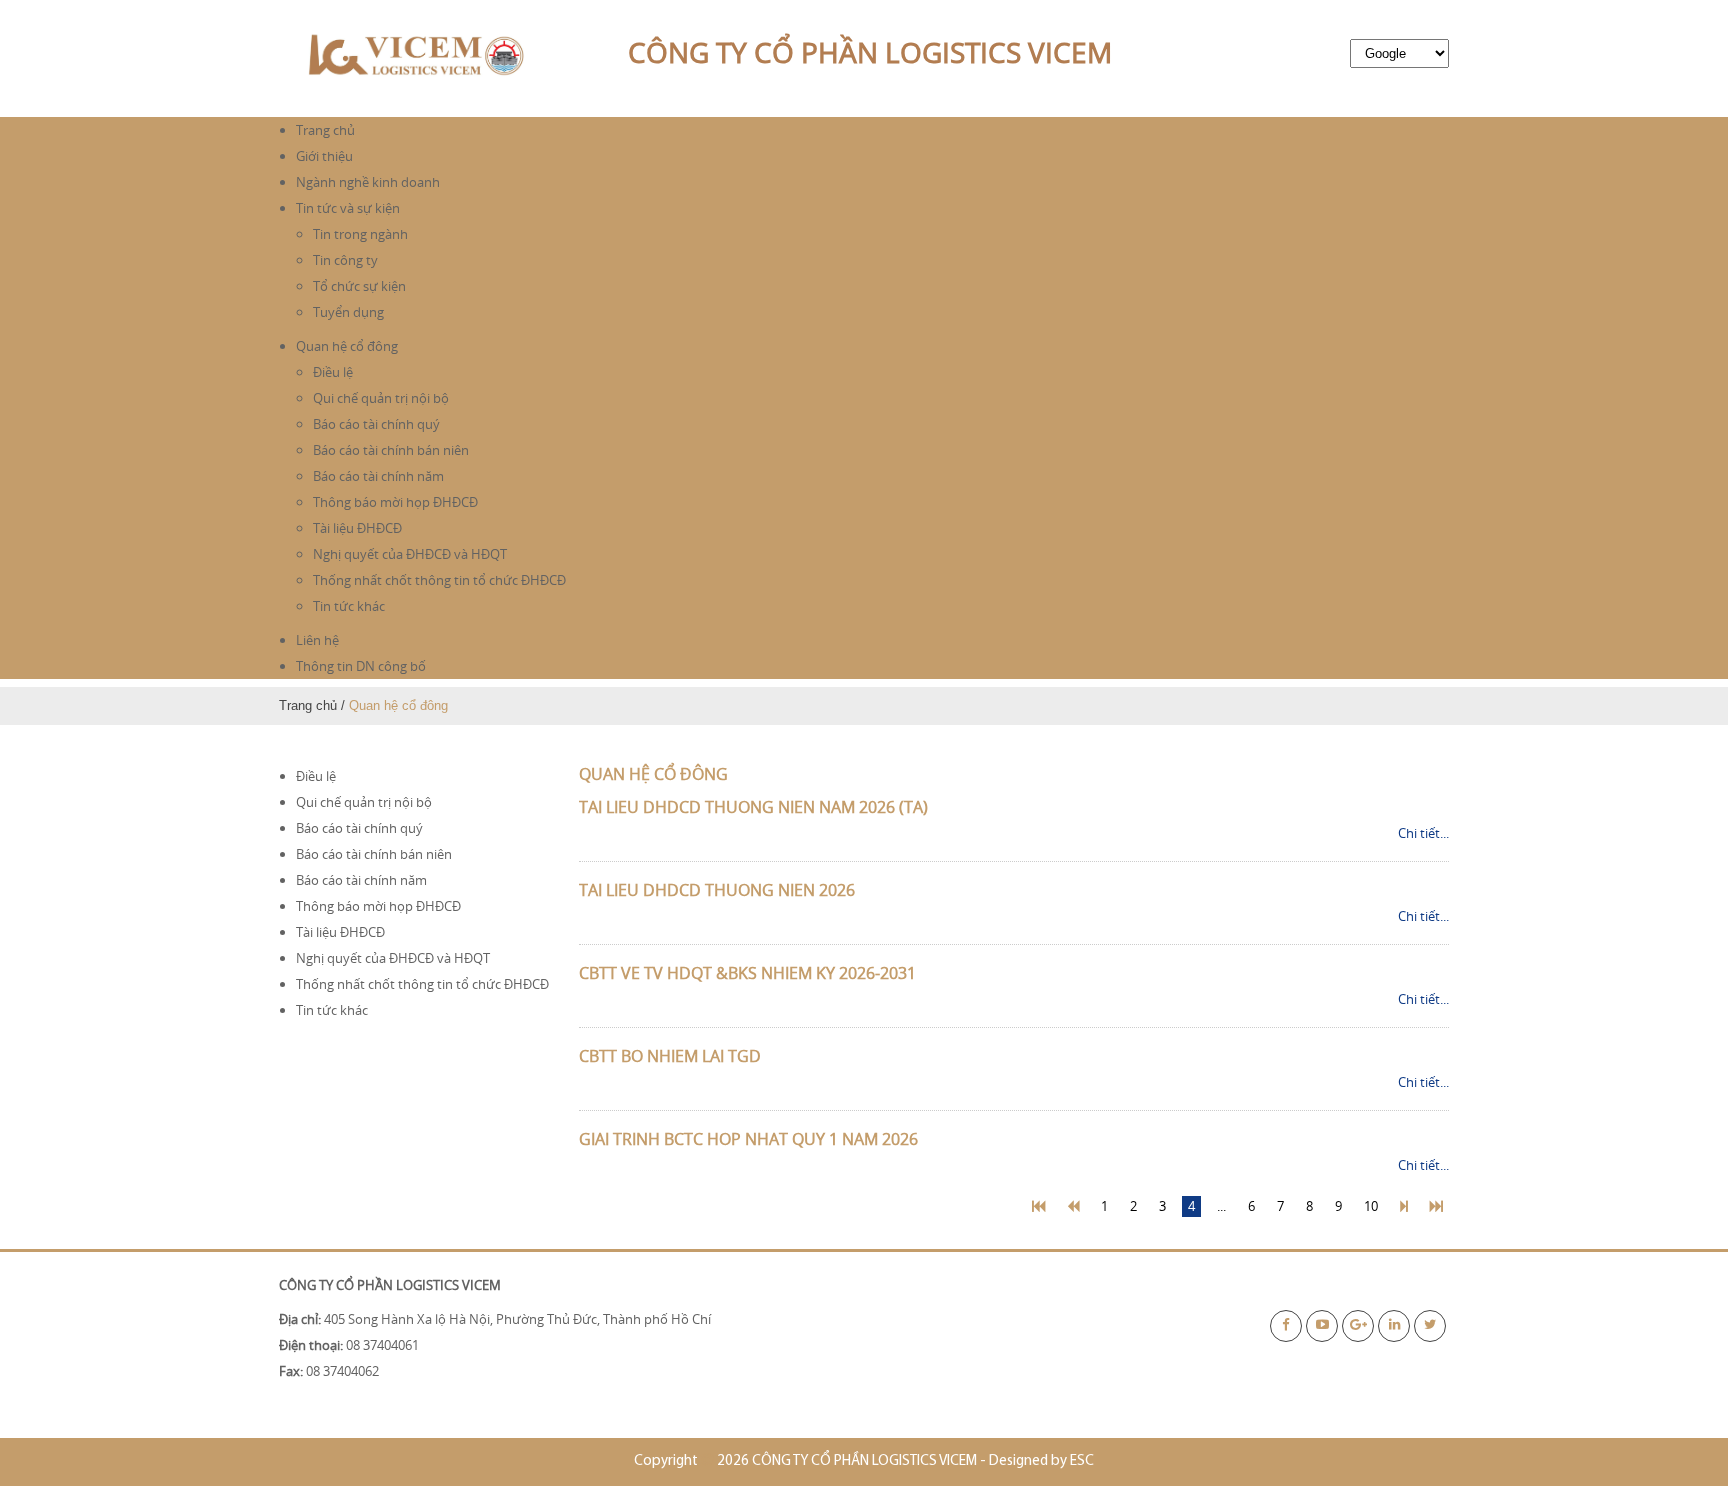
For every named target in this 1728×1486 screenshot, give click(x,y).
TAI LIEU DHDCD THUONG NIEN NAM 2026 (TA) (753, 807)
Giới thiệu (324, 156)
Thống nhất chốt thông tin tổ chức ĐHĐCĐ (439, 580)
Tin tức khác (349, 606)
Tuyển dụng (348, 312)
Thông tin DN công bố (361, 666)
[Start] (1038, 1206)
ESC (1082, 1461)
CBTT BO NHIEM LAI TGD (670, 1056)
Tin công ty (345, 260)
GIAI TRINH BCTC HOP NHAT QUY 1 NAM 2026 (748, 1139)
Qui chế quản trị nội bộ (381, 398)
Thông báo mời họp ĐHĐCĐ (395, 502)
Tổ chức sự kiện (359, 286)
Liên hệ (317, 640)
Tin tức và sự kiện (348, 208)
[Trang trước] (1073, 1206)
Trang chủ (325, 130)
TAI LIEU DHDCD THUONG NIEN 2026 (717, 890)
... (1221, 1206)
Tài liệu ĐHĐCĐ (357, 528)
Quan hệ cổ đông (347, 346)
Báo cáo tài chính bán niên (391, 450)
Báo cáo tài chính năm (378, 476)
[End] (1436, 1206)
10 (1371, 1206)
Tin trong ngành (360, 234)
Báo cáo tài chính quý (376, 424)
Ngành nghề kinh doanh (368, 182)
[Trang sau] (1404, 1206)
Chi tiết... (1423, 833)
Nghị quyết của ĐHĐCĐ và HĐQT (410, 554)
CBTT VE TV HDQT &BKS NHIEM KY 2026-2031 (747, 973)
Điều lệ (333, 372)
